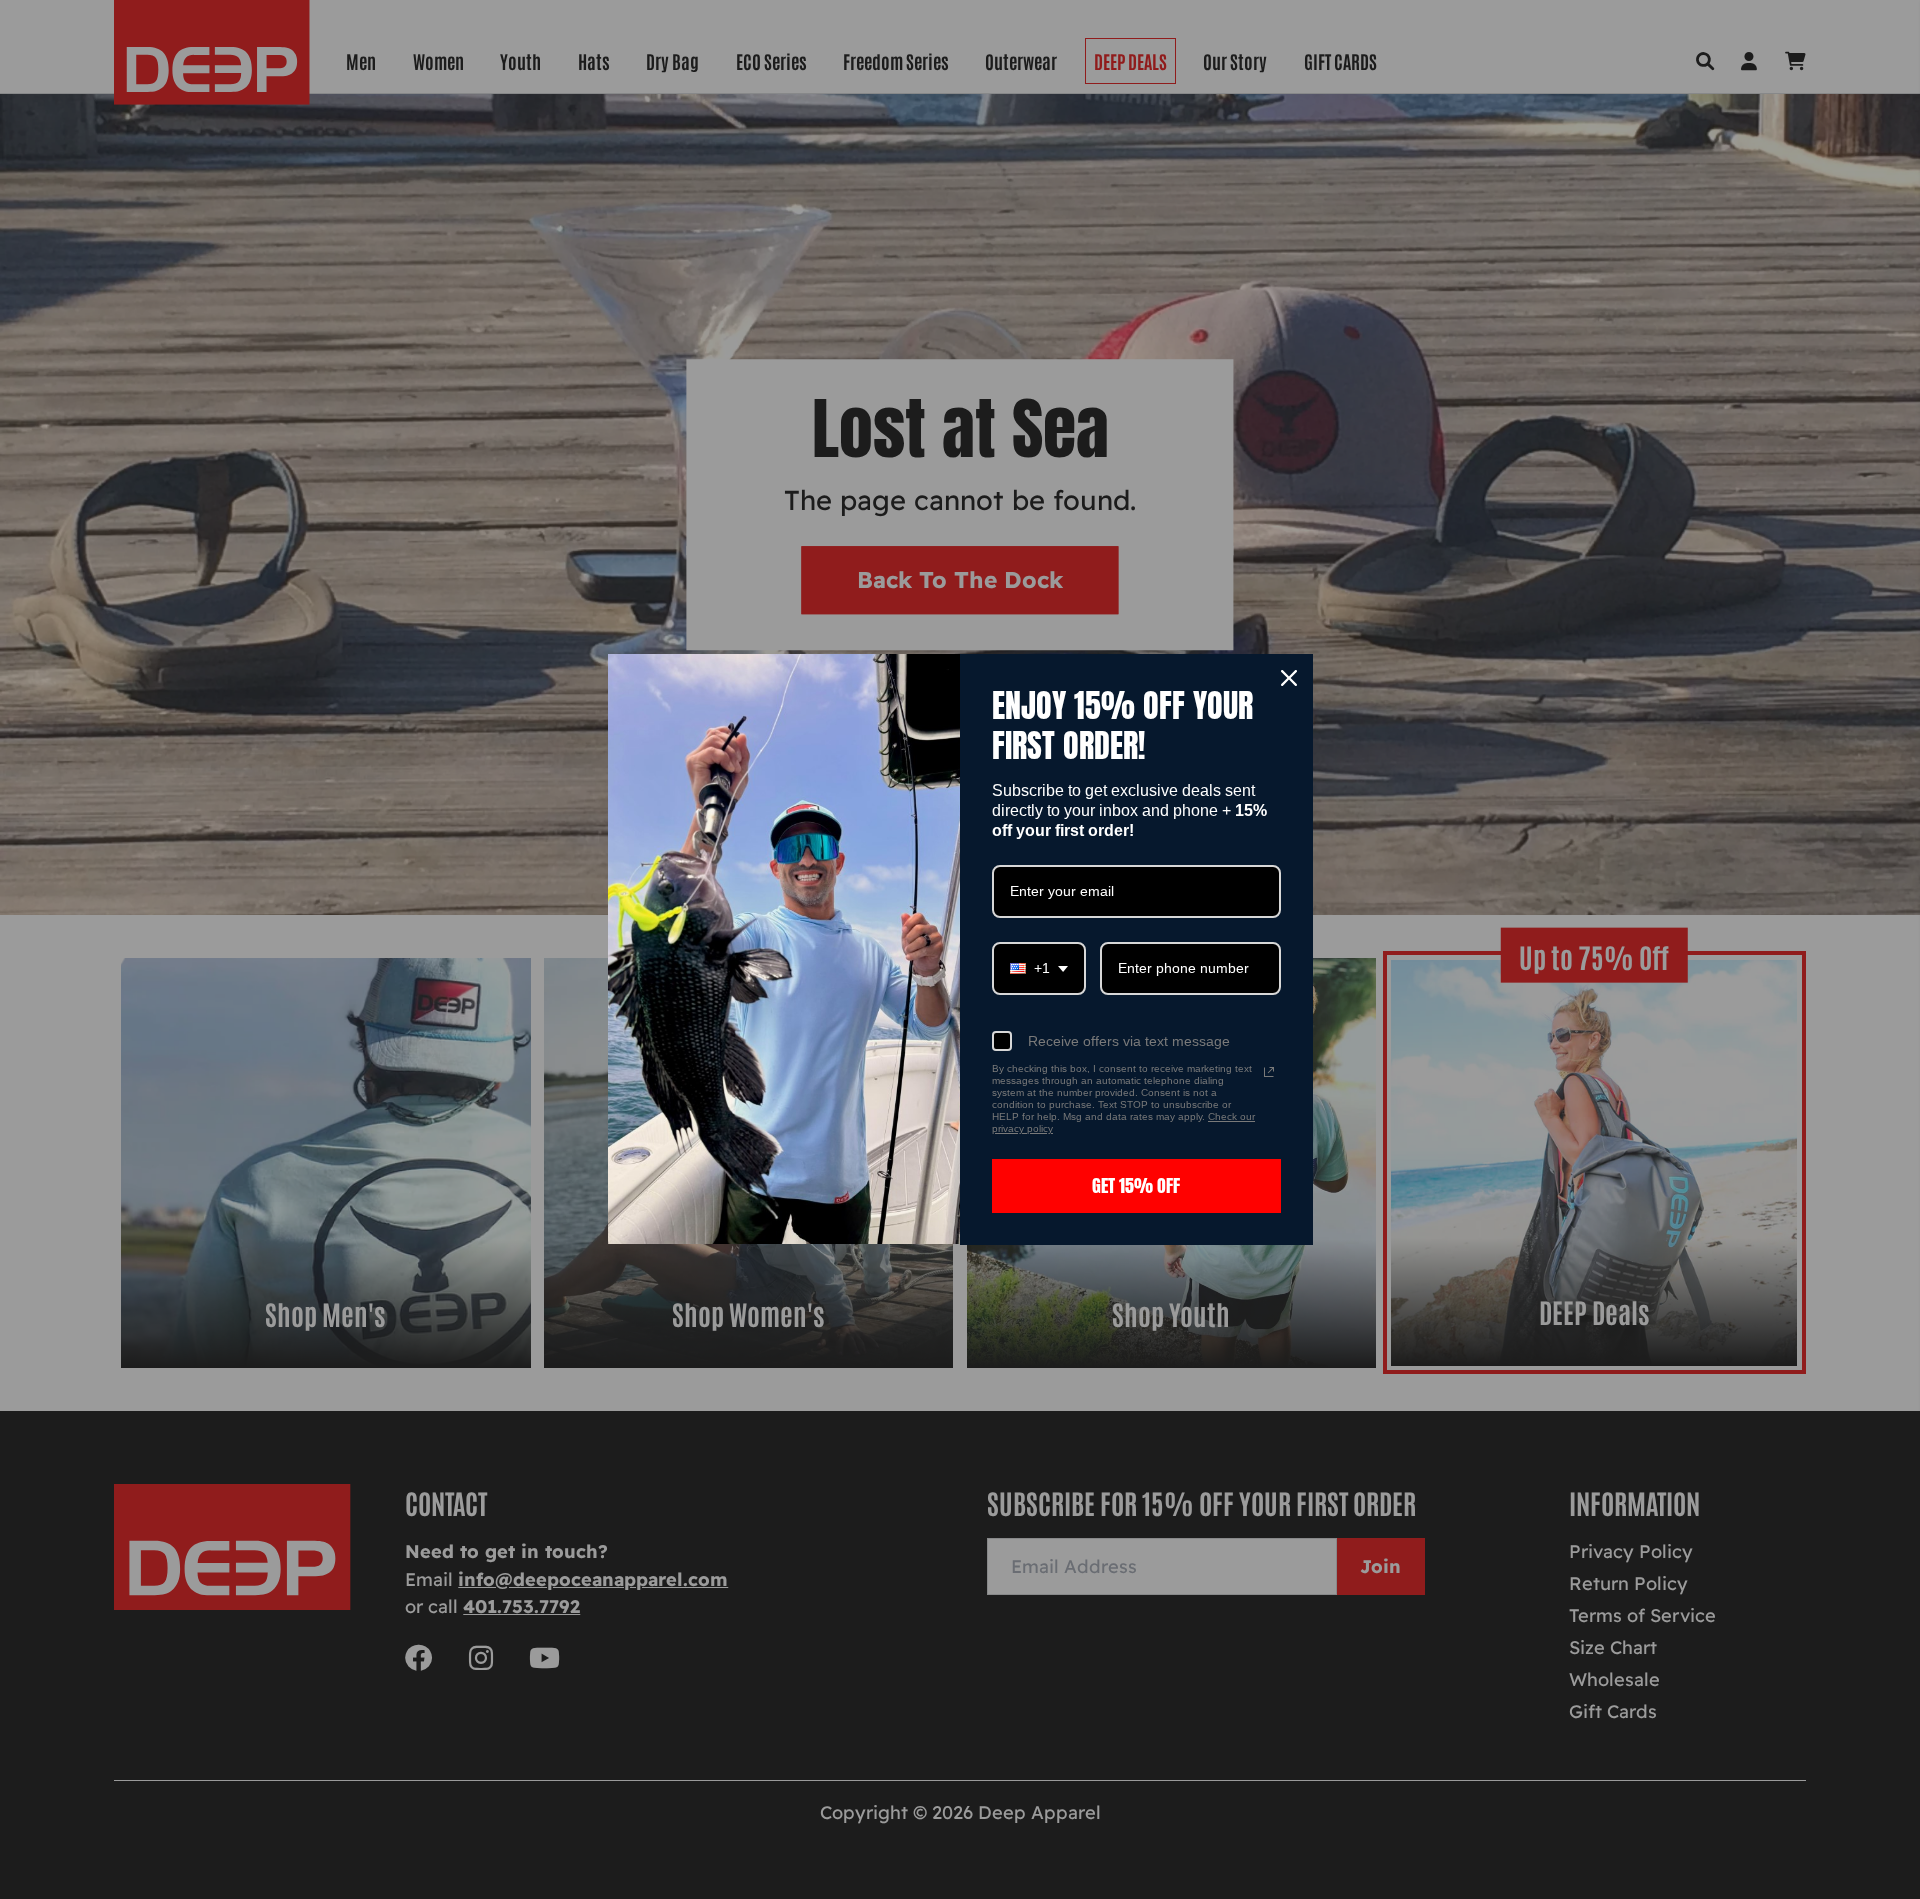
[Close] (1289, 678)
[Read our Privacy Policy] (1269, 1072)
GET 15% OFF (1136, 1185)
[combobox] (1039, 968)
